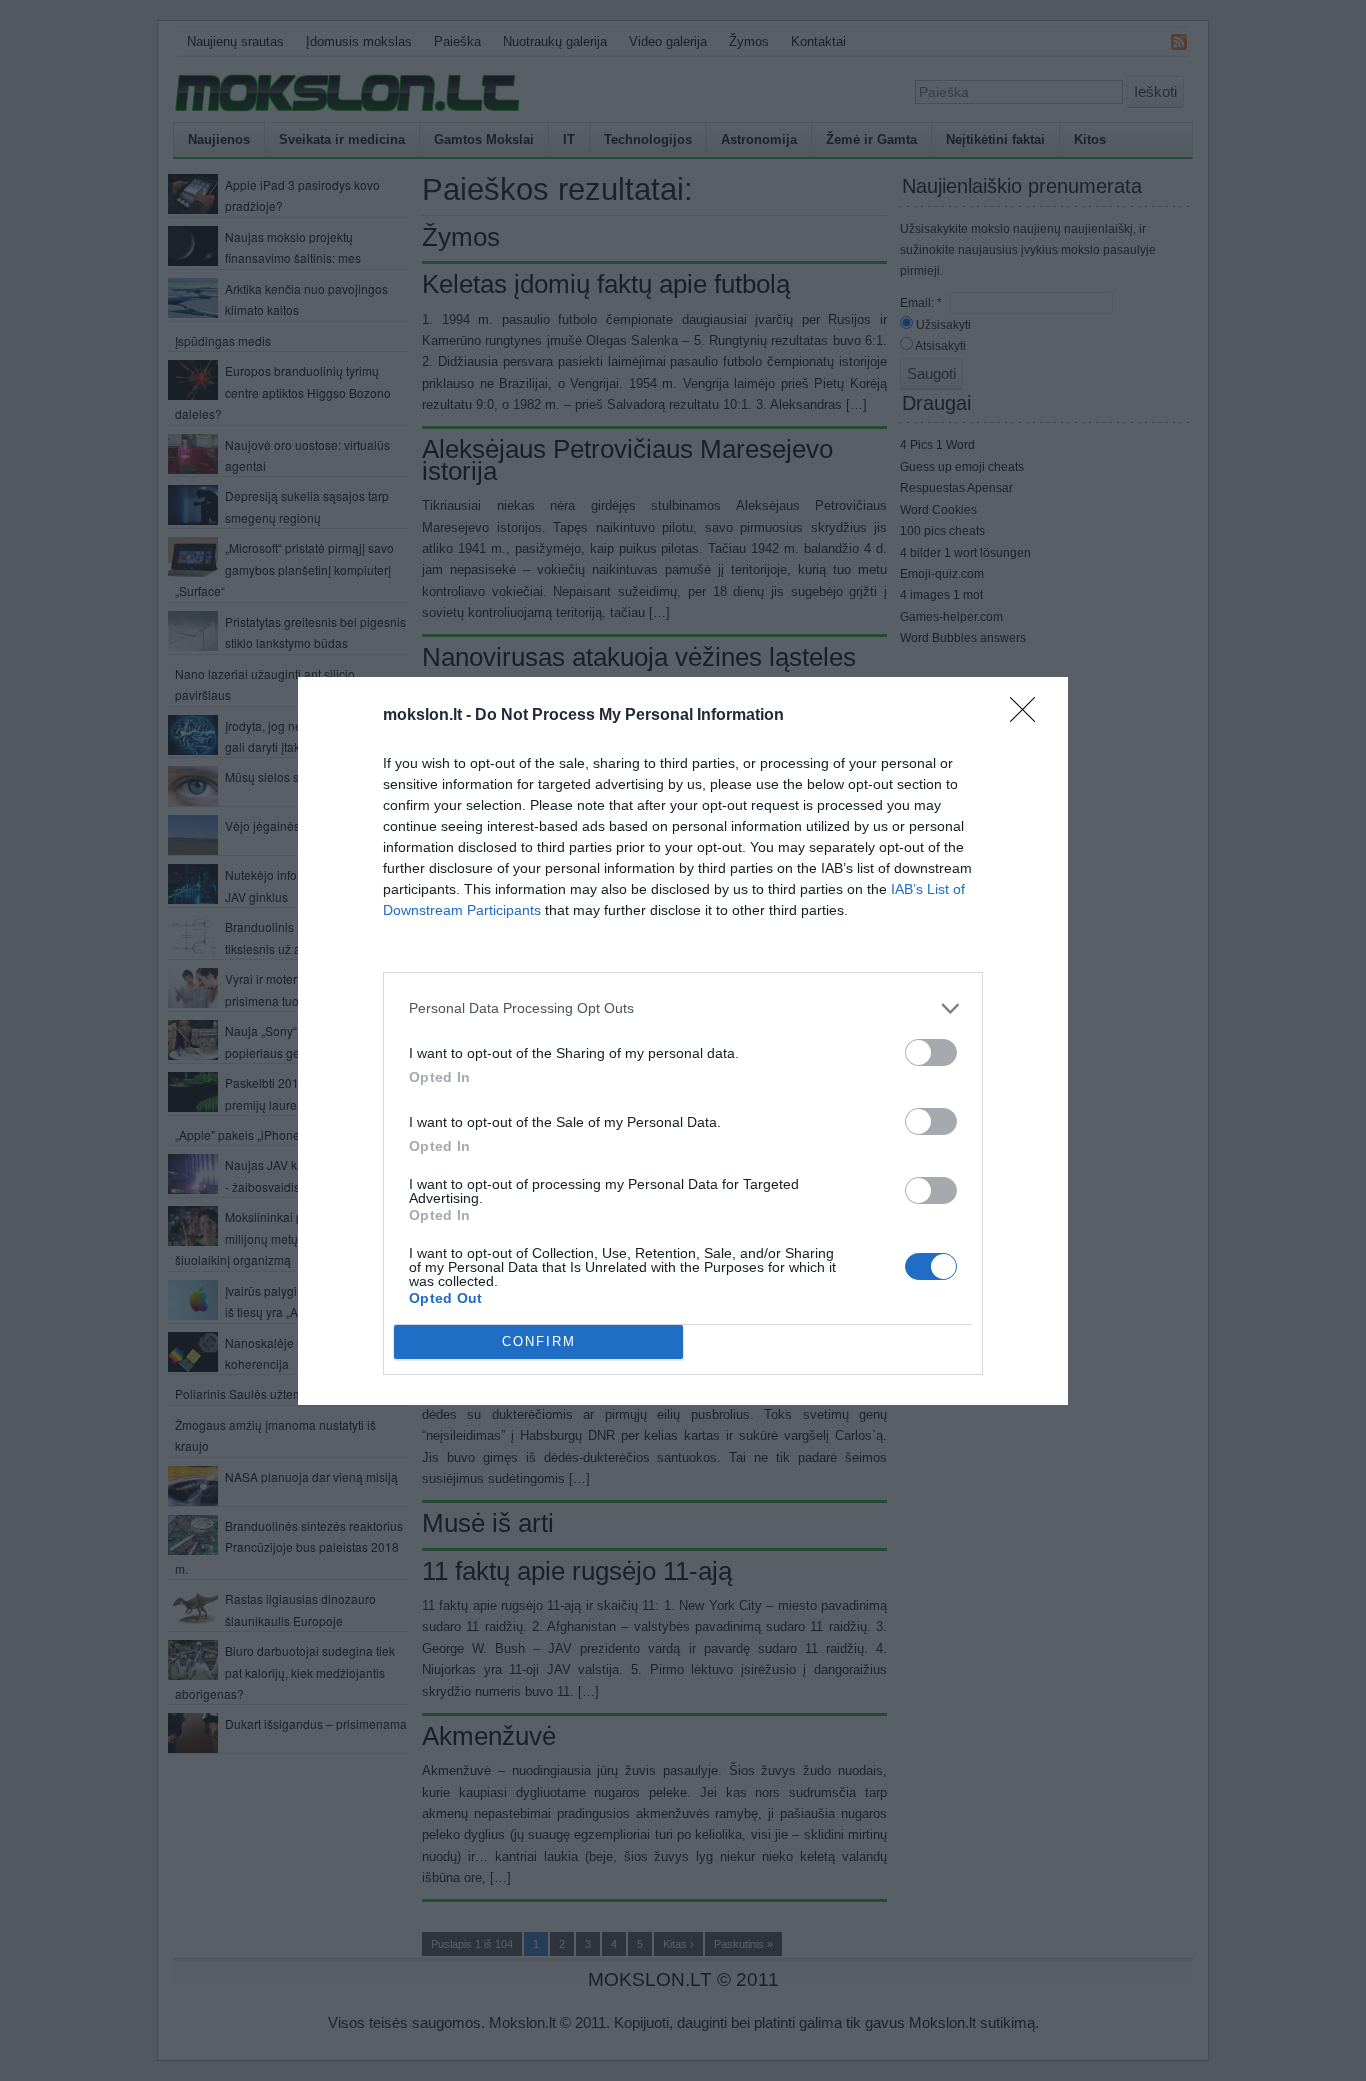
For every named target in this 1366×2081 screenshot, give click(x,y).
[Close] (1029, 716)
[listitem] (683, 1008)
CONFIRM (539, 1341)
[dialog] (683, 1041)
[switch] (931, 1052)
